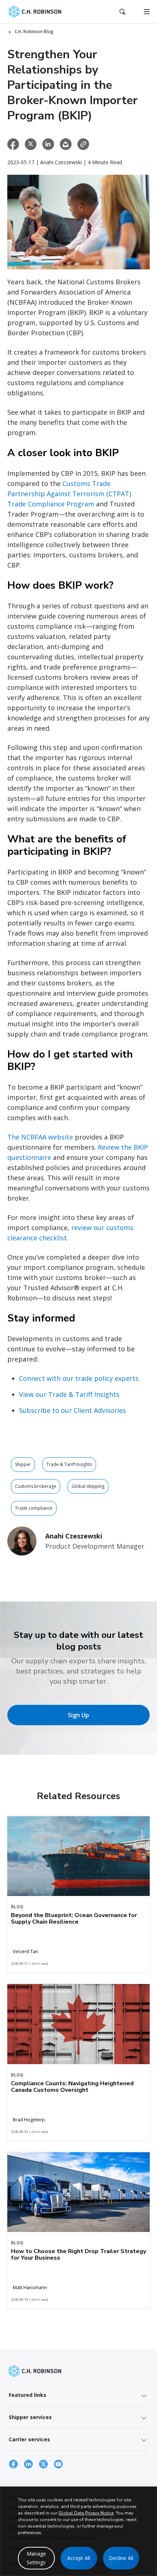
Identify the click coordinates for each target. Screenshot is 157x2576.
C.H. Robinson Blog (34, 31)
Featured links (28, 2395)
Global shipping (88, 1486)
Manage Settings (36, 2558)
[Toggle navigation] (147, 12)
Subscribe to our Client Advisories (72, 1410)
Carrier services (29, 2439)
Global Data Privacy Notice (86, 2513)
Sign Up (78, 1715)
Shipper (23, 1464)
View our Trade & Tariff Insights (69, 1394)
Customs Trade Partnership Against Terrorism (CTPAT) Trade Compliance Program (69, 494)
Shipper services (30, 2417)
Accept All (79, 2558)
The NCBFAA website (40, 1137)
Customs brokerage (36, 1486)
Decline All (121, 2558)
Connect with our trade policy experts (79, 1378)
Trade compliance (34, 1508)
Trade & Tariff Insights (69, 1464)
